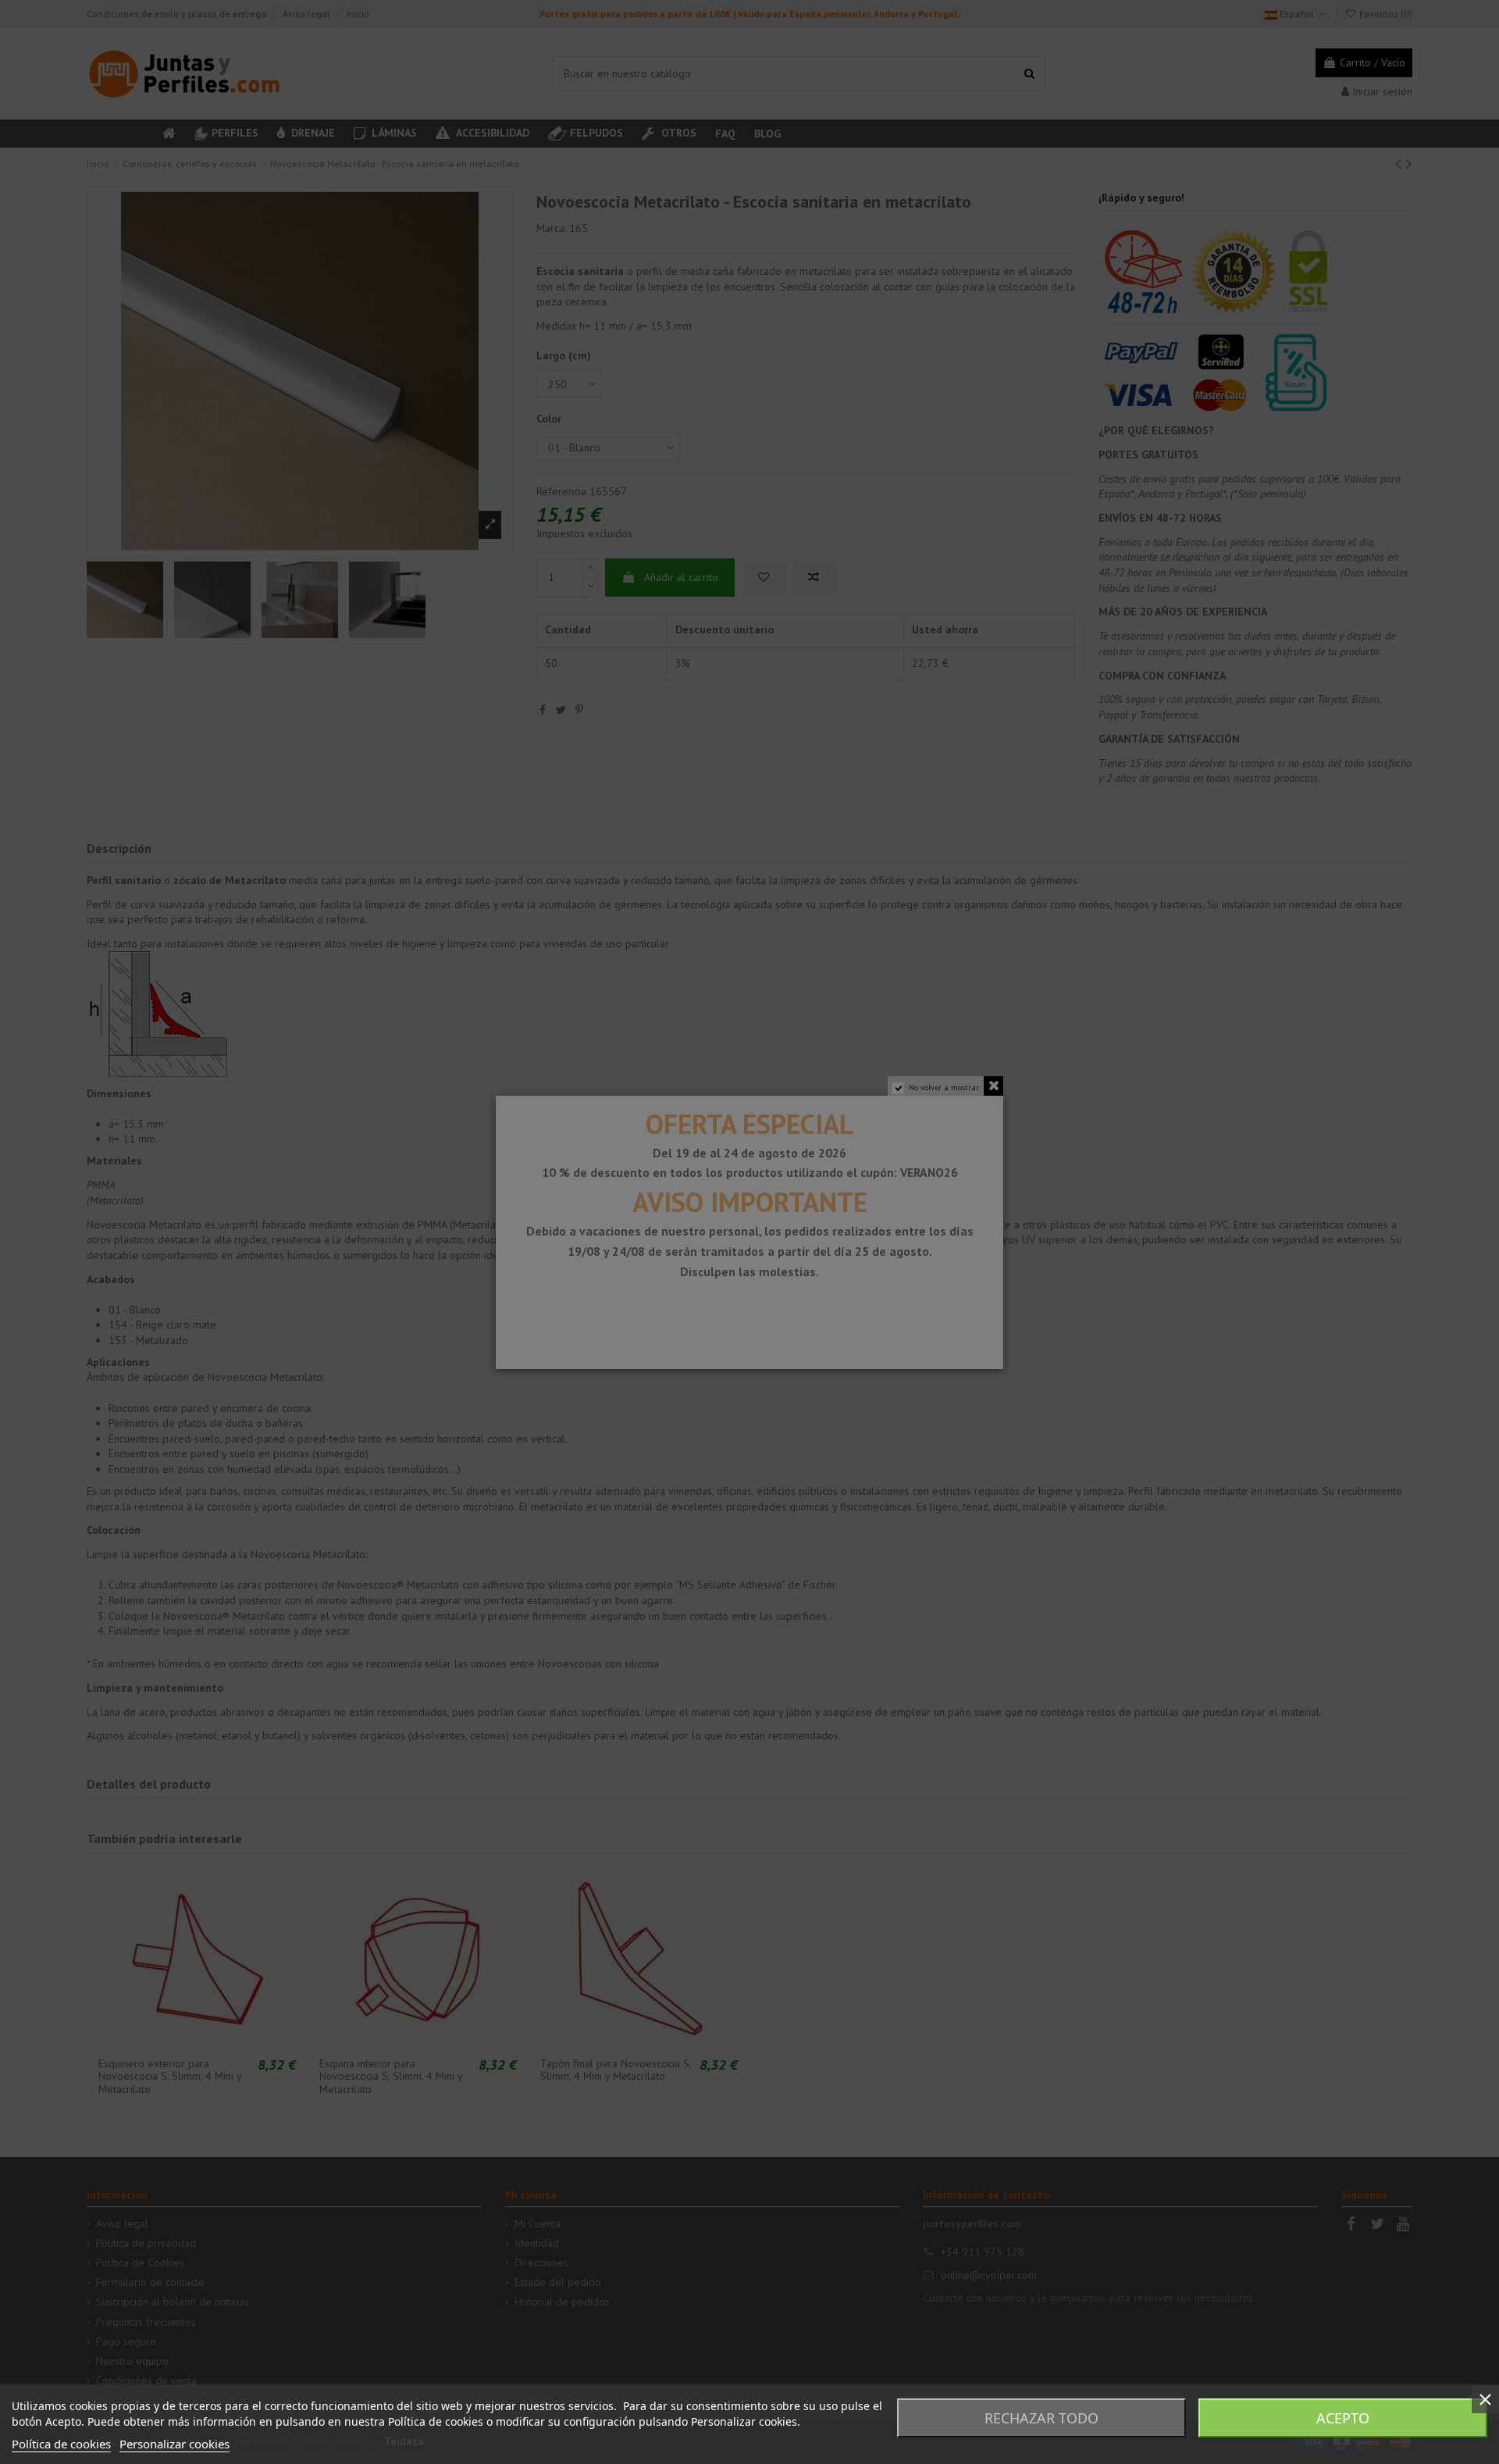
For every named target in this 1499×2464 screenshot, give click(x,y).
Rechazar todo (1041, 2418)
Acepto (1343, 2418)
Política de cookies (61, 2444)
